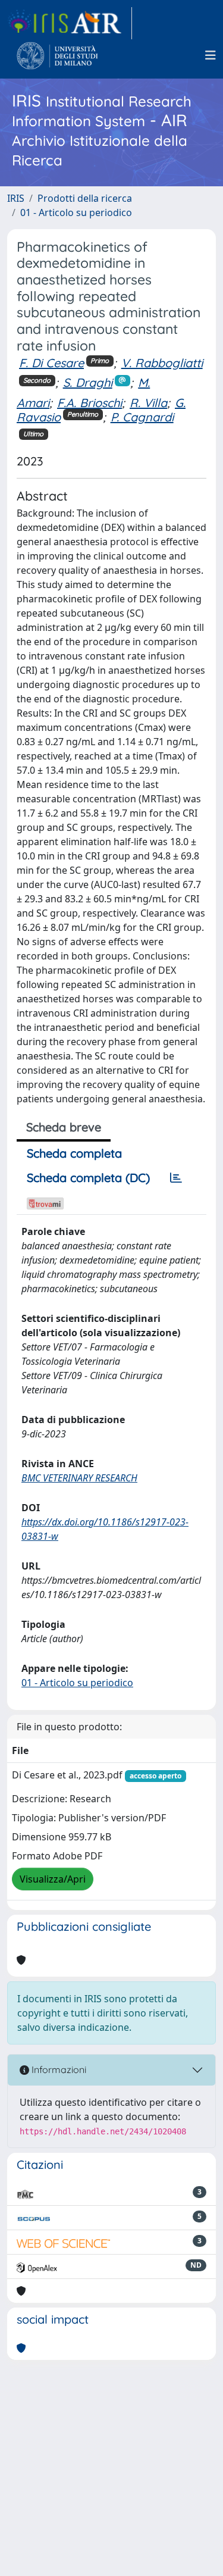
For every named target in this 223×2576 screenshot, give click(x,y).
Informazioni (58, 2069)
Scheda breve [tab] (64, 1127)
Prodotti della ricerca (85, 198)
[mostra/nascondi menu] (211, 55)
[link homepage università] (57, 55)
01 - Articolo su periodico (76, 212)
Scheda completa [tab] (74, 1153)
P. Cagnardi (142, 417)
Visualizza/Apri (53, 1879)
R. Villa (148, 403)
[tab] (176, 1178)
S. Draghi (88, 382)
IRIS (16, 198)
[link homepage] (70, 23)
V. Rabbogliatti (162, 363)
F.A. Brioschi (89, 403)
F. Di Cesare (51, 363)
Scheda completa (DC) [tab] (88, 1178)
